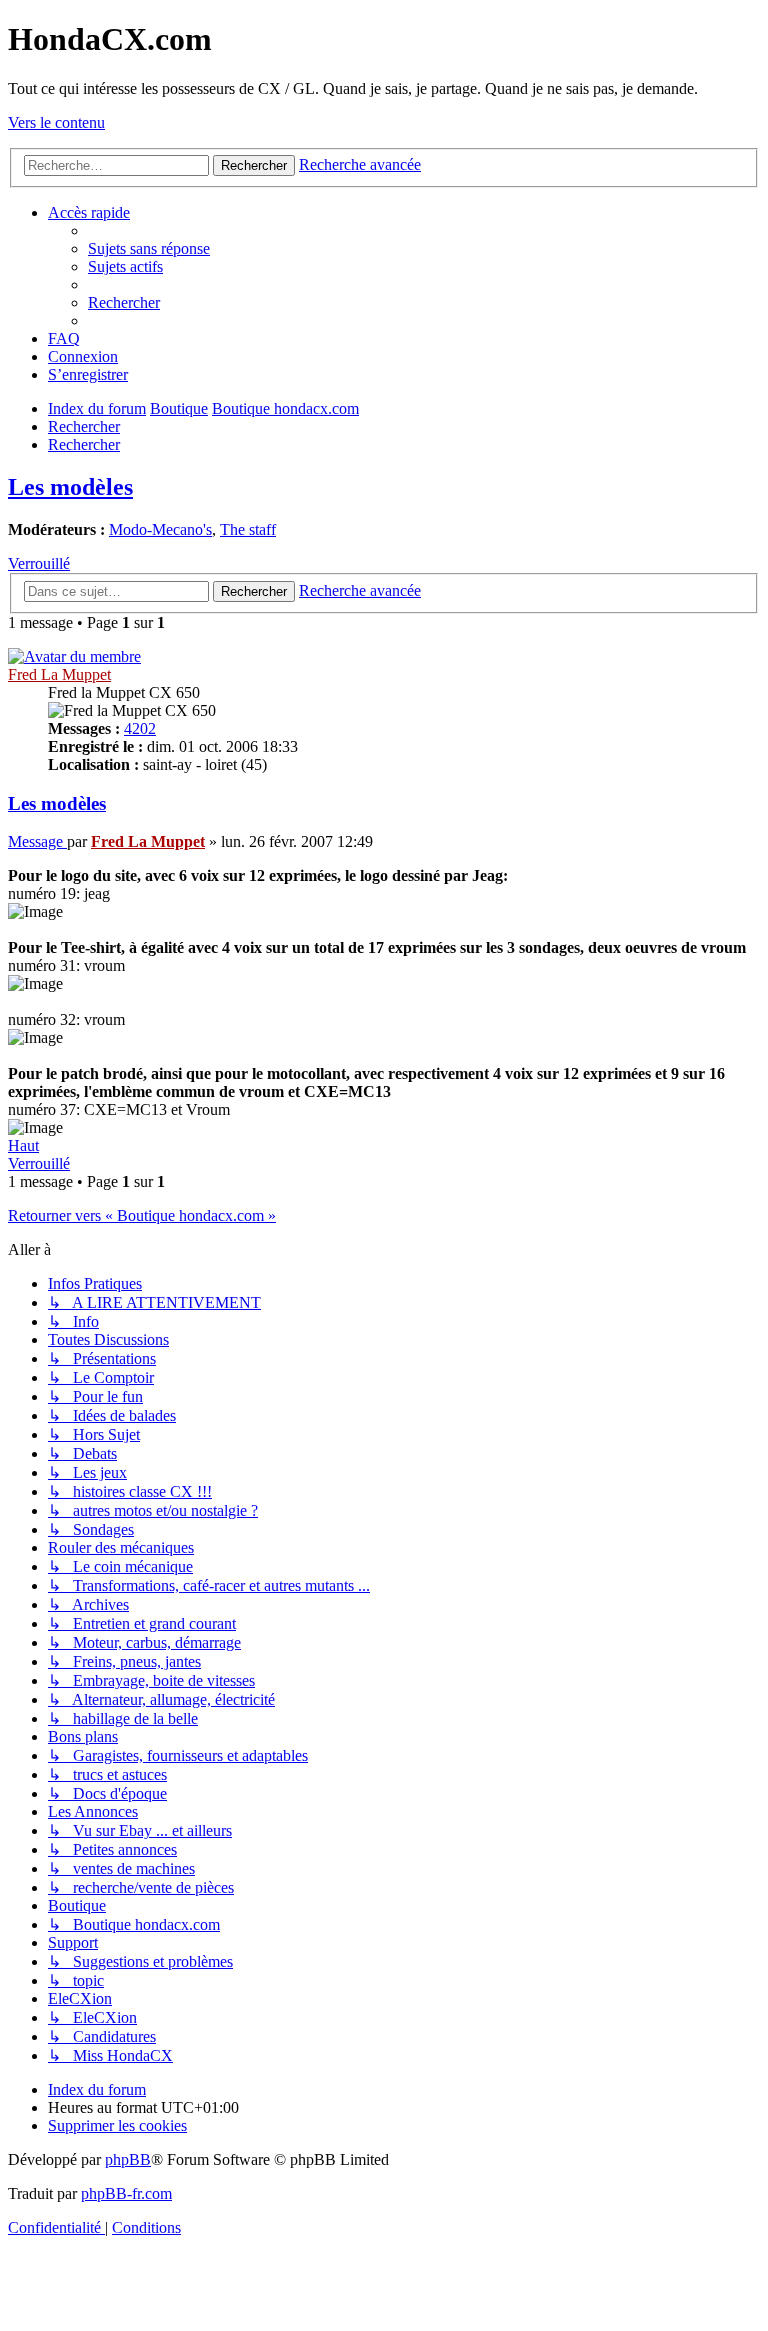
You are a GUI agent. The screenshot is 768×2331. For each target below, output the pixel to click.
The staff (248, 529)
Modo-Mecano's (160, 529)
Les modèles (70, 487)
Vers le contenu (56, 122)
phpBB (128, 2159)
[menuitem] (149, 248)
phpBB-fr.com (126, 2193)
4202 (140, 728)
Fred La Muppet (59, 674)
